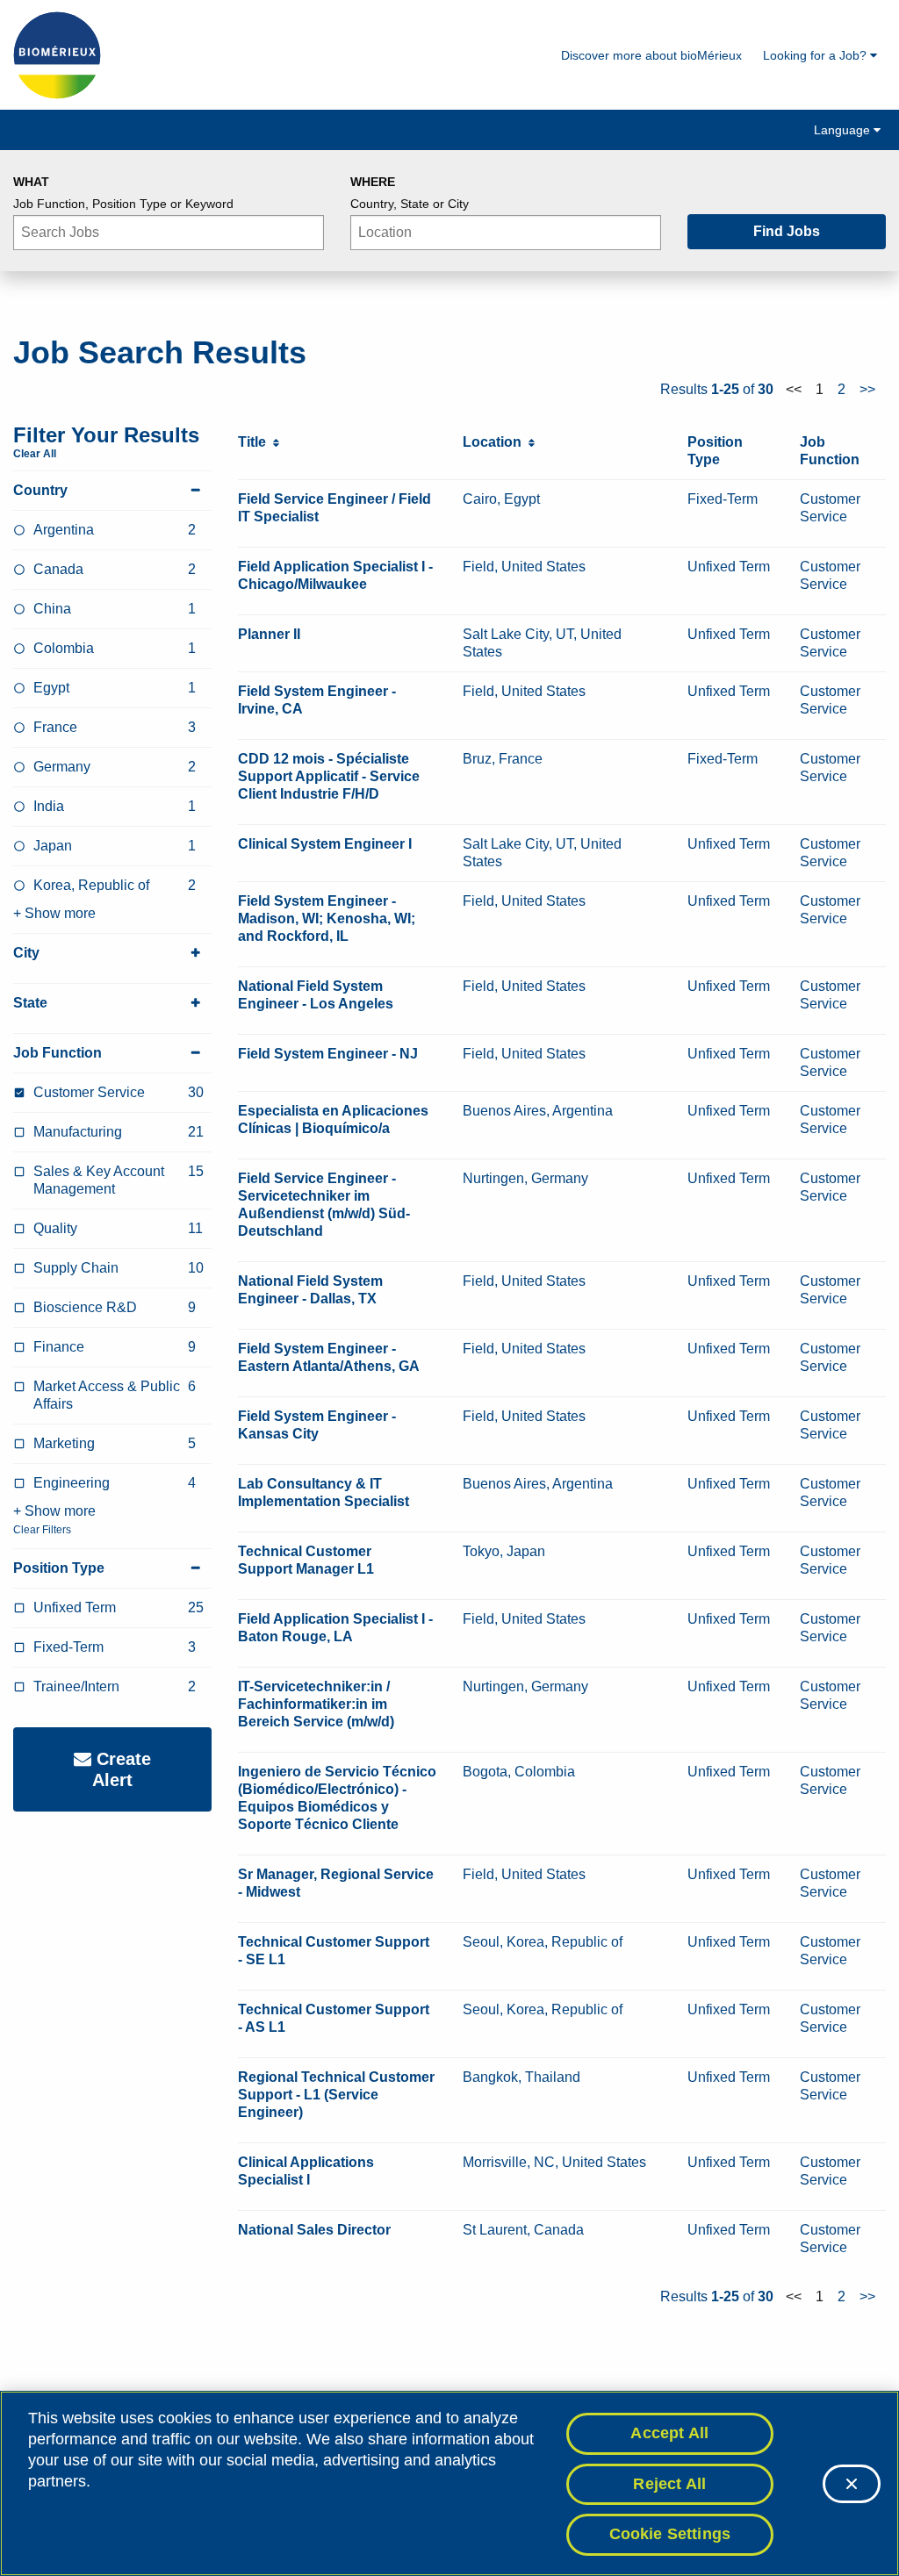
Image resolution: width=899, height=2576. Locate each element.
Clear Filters (42, 1530)
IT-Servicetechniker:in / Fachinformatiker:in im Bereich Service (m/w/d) (316, 1704)
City (26, 953)
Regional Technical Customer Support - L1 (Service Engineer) (336, 2095)
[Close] (852, 2484)
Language (844, 130)
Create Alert (121, 1769)
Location (496, 442)
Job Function (58, 1053)
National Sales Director (314, 2230)
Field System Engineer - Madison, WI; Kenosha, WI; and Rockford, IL (327, 918)
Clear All (35, 454)
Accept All (669, 2433)
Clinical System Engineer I (325, 844)
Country (40, 490)
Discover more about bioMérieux (651, 55)
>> (867, 389)
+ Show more (54, 913)
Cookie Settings (670, 2534)
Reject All (669, 2484)
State (30, 1003)
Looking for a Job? (816, 55)
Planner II (269, 634)
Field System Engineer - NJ (328, 1054)
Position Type (59, 1568)
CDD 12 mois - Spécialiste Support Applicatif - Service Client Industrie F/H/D (329, 776)
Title (255, 442)
